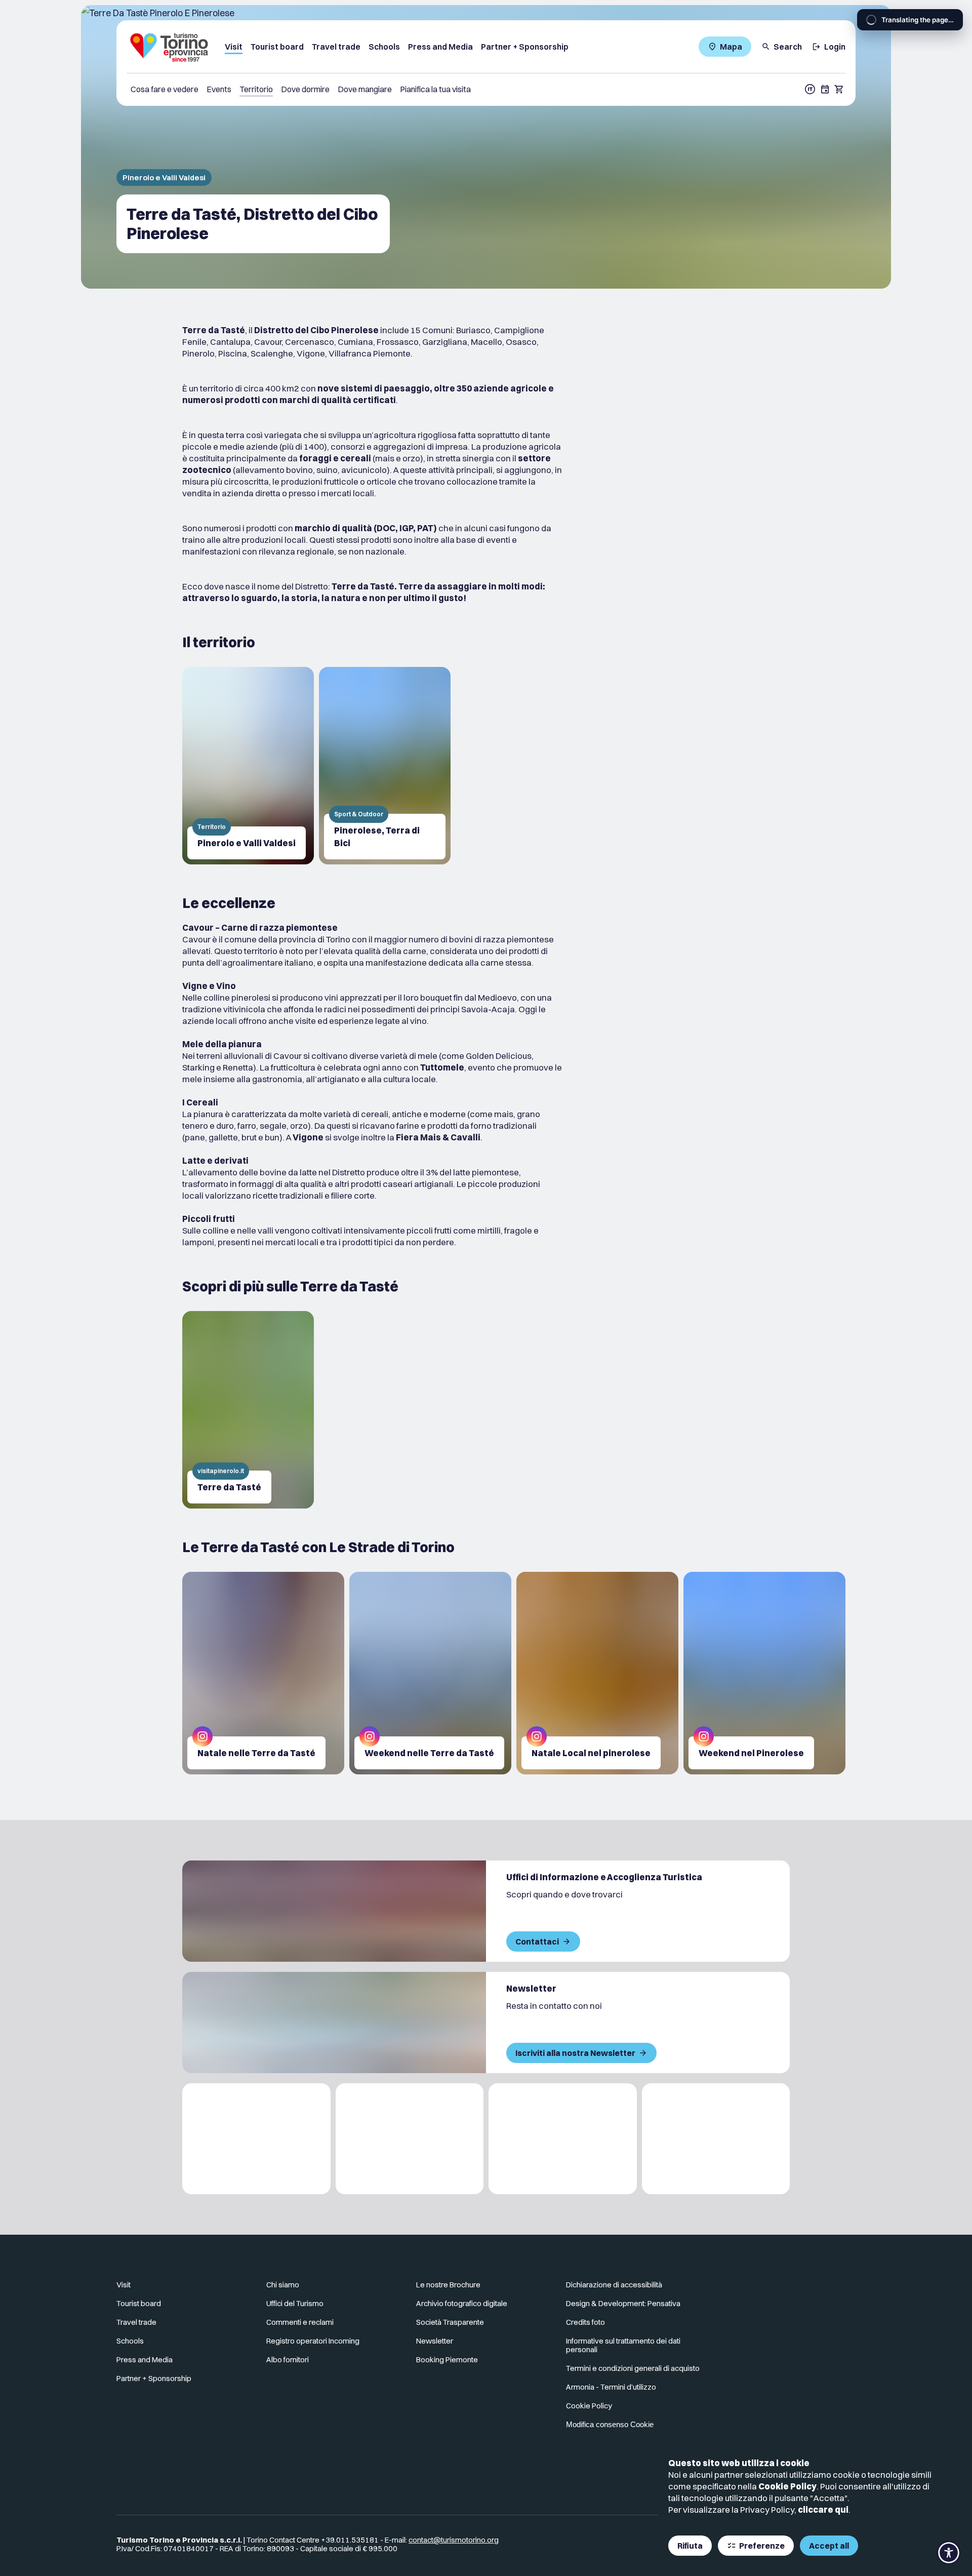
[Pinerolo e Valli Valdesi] (248, 766)
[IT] (810, 89)
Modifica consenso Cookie (610, 2424)
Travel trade (336, 47)
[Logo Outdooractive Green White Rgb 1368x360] (716, 2139)
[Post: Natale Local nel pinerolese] (597, 1673)
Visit (234, 47)
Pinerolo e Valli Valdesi (164, 177)
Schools (384, 47)
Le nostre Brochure (448, 2285)
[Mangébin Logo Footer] (410, 2139)
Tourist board (277, 47)
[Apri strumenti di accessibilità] (949, 2553)
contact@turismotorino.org (454, 2540)
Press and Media (440, 47)
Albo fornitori (288, 2360)
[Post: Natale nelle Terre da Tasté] (263, 1673)
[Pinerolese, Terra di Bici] (385, 766)
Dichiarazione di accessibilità (614, 2285)
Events (219, 89)
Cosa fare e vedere (165, 89)
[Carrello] (839, 89)
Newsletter (435, 2341)
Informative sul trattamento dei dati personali (623, 2345)
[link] (811, 2289)
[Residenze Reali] (563, 2139)
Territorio (256, 89)
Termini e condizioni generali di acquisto (633, 2368)
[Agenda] (825, 89)
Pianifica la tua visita (435, 89)
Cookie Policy (787, 2486)
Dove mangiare (365, 89)
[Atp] (256, 2139)
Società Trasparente (450, 2322)
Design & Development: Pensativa (623, 2303)
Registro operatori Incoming (313, 2341)
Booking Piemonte (447, 2360)
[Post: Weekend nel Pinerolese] (764, 1673)
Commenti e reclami (300, 2322)
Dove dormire (305, 89)
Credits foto (585, 2322)
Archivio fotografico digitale (462, 2303)
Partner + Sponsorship (525, 47)
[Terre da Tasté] (248, 1410)
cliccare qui (823, 2509)
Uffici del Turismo (295, 2303)
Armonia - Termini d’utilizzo (611, 2387)
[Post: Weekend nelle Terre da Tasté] (430, 1673)
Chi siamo (283, 2285)
